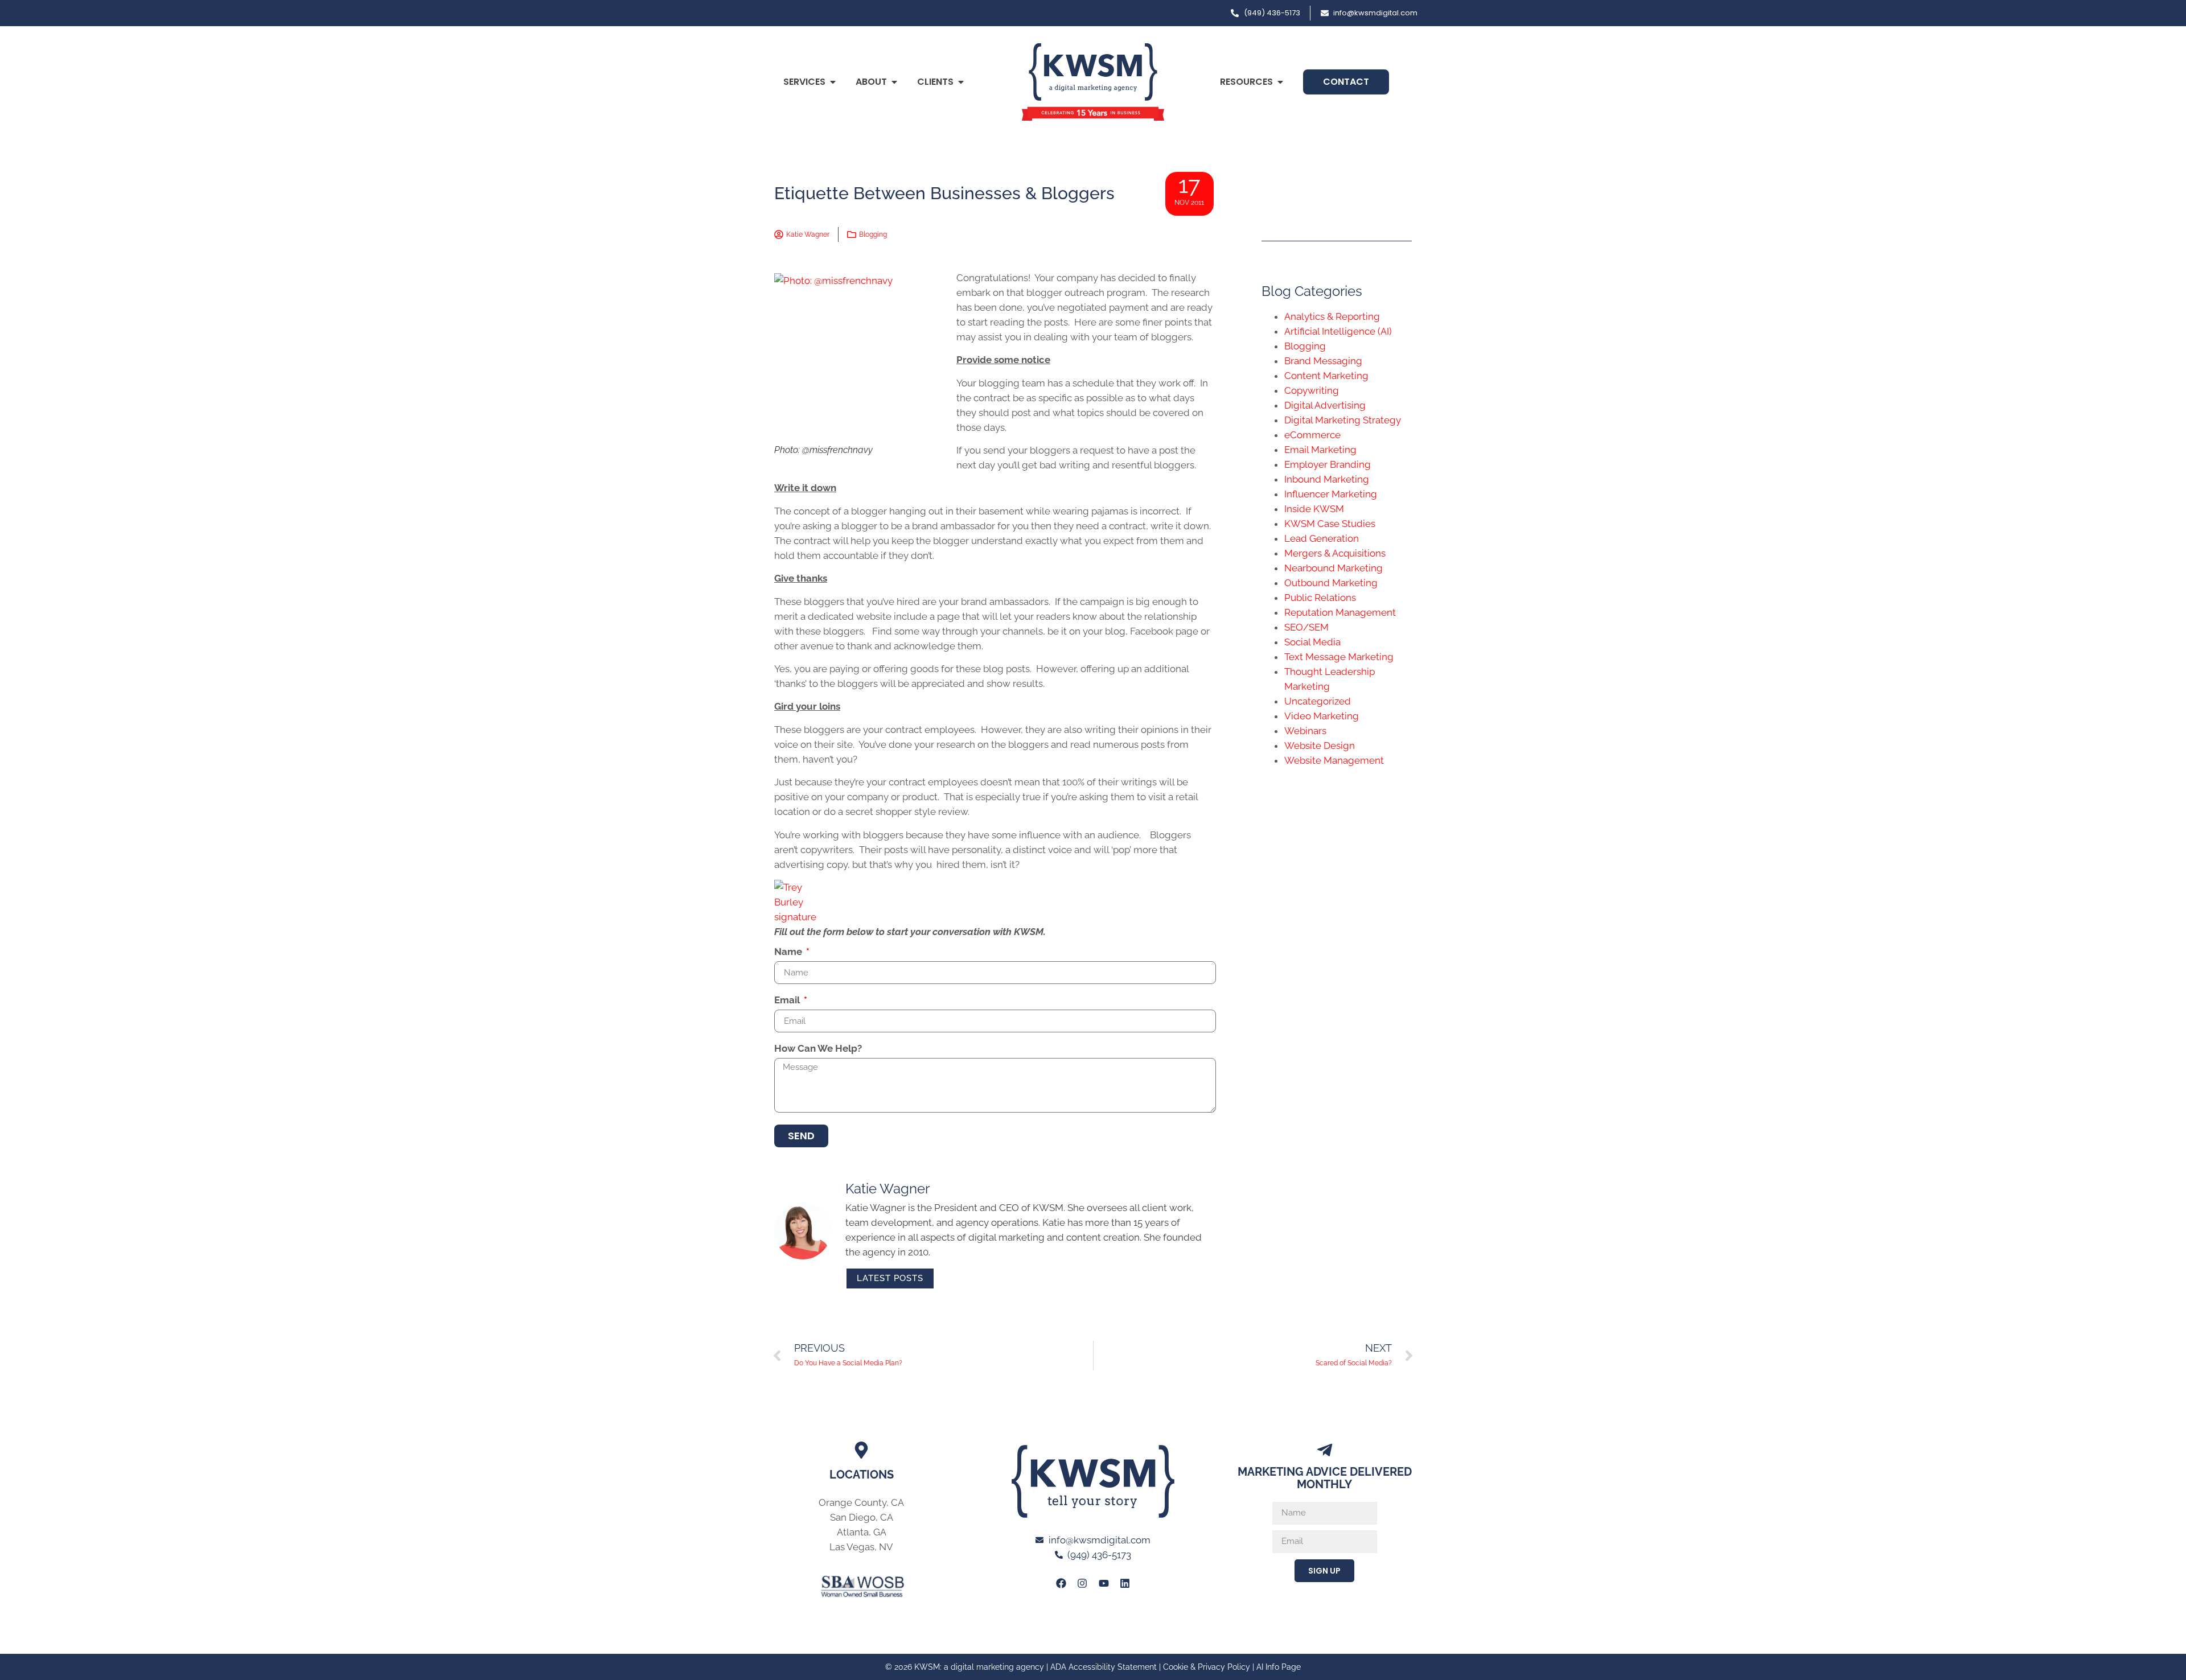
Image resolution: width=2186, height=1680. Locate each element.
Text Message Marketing (1339, 657)
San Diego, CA (862, 1517)
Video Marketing (1322, 716)
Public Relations (1320, 598)
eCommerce (1312, 435)
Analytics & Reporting (1332, 316)
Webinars (1305, 731)
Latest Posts (890, 1278)
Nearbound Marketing (1334, 568)
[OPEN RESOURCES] (1280, 82)
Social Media (1312, 642)
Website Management (1334, 760)
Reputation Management (1340, 612)
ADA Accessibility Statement (1104, 1667)
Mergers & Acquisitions (1335, 553)
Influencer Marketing (1331, 494)
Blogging (873, 234)
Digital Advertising (1325, 405)
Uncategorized (1318, 701)
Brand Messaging (1323, 361)
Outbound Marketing (1331, 583)
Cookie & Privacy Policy (1207, 1667)
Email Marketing (1320, 450)
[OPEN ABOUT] (894, 82)
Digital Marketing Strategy (1343, 420)
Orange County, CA (861, 1502)
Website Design (1320, 746)
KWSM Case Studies (1330, 524)
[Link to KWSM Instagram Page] (1082, 1583)
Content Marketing (1326, 376)
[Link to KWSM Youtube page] (1104, 1583)
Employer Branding (1328, 464)
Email (788, 1000)
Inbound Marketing (1327, 479)
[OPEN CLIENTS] (961, 82)
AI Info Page (1279, 1667)
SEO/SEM (1306, 627)
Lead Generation (1322, 538)
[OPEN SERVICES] (833, 82)
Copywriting (1312, 390)
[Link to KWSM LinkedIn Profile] (1125, 1583)
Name (789, 952)
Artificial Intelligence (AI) (1338, 331)
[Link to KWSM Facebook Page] (1061, 1583)
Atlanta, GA (862, 1532)
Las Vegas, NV (861, 1547)
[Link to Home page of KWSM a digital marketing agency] (1093, 82)
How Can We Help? (818, 1049)
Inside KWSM (1314, 509)
